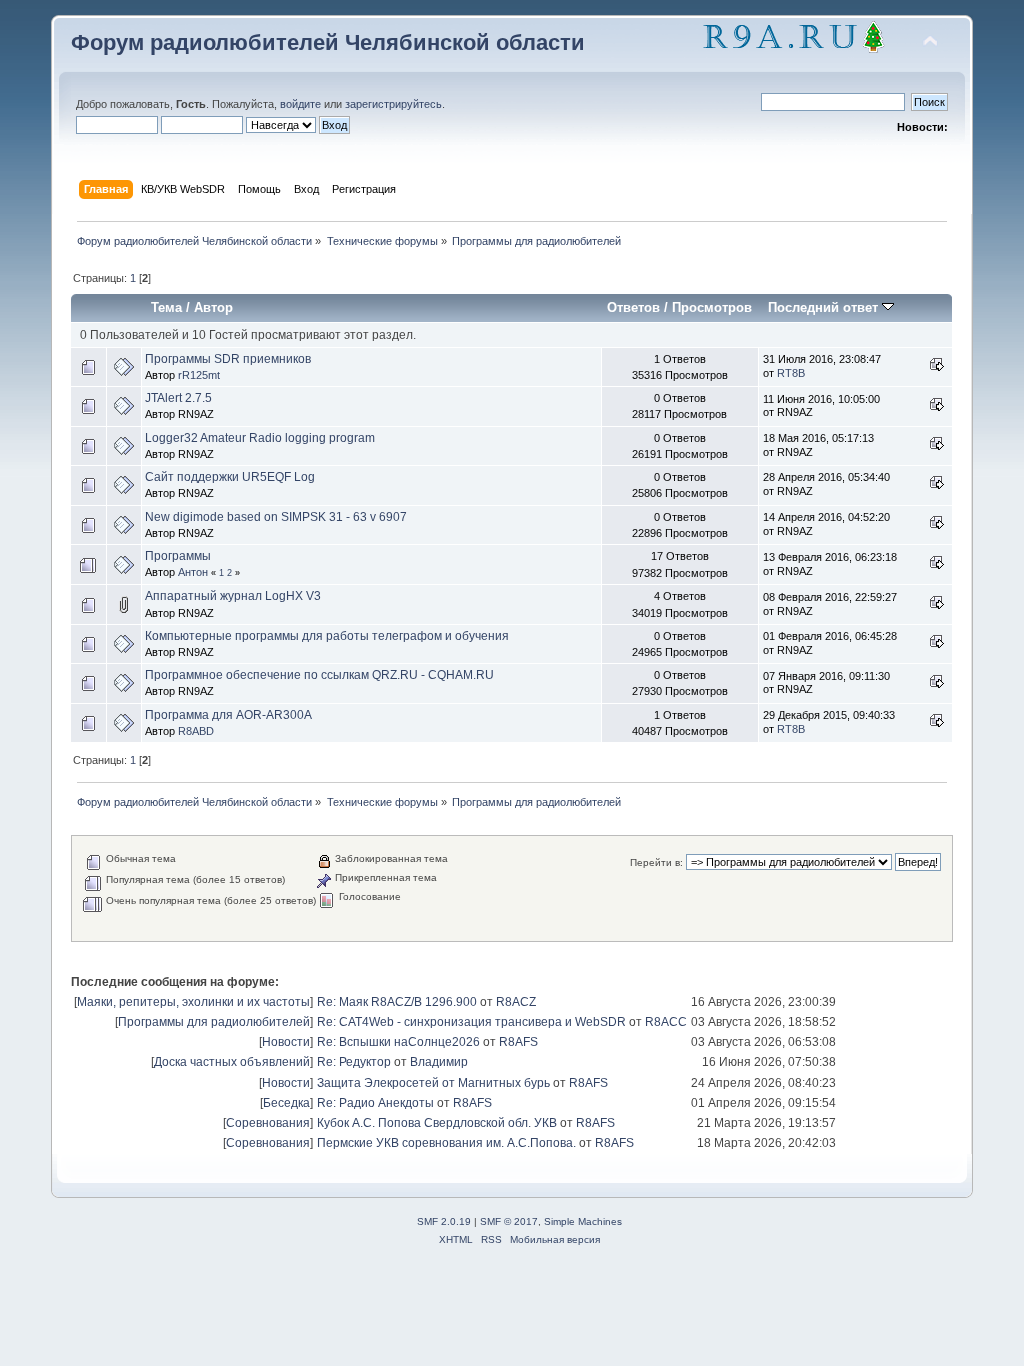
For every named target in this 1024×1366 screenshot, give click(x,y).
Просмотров (712, 307)
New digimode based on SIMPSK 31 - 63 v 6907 (276, 517)
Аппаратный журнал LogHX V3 (233, 596)
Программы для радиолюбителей (214, 1022)
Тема (166, 307)
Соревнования (268, 1123)
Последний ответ (825, 307)
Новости (286, 1042)
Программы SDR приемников (228, 359)
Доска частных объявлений (232, 1062)
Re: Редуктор (354, 1062)
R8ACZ (516, 1002)
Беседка (286, 1103)
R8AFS (518, 1042)
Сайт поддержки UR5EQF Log (230, 477)
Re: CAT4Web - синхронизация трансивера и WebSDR (471, 1022)
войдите (300, 104)
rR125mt (199, 375)
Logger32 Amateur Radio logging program (260, 438)
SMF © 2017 (509, 1221)
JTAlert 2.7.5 (178, 398)
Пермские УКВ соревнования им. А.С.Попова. (446, 1143)
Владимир (439, 1062)
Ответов (633, 307)
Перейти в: (656, 862)
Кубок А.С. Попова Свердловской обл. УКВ (437, 1123)
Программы (178, 556)
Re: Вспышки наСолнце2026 (398, 1042)
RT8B (791, 373)
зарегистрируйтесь (393, 104)
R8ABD (196, 731)
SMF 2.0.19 (444, 1221)
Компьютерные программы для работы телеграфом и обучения (327, 636)
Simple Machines (583, 1221)
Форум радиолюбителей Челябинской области (328, 42)
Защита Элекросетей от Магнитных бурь (433, 1083)
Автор (213, 307)
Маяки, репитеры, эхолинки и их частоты (193, 1002)
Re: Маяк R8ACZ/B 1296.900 (397, 1002)
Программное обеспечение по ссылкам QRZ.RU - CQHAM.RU (319, 675)
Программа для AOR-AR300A (228, 715)
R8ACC (666, 1022)
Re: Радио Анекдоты (375, 1103)
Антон (193, 572)
